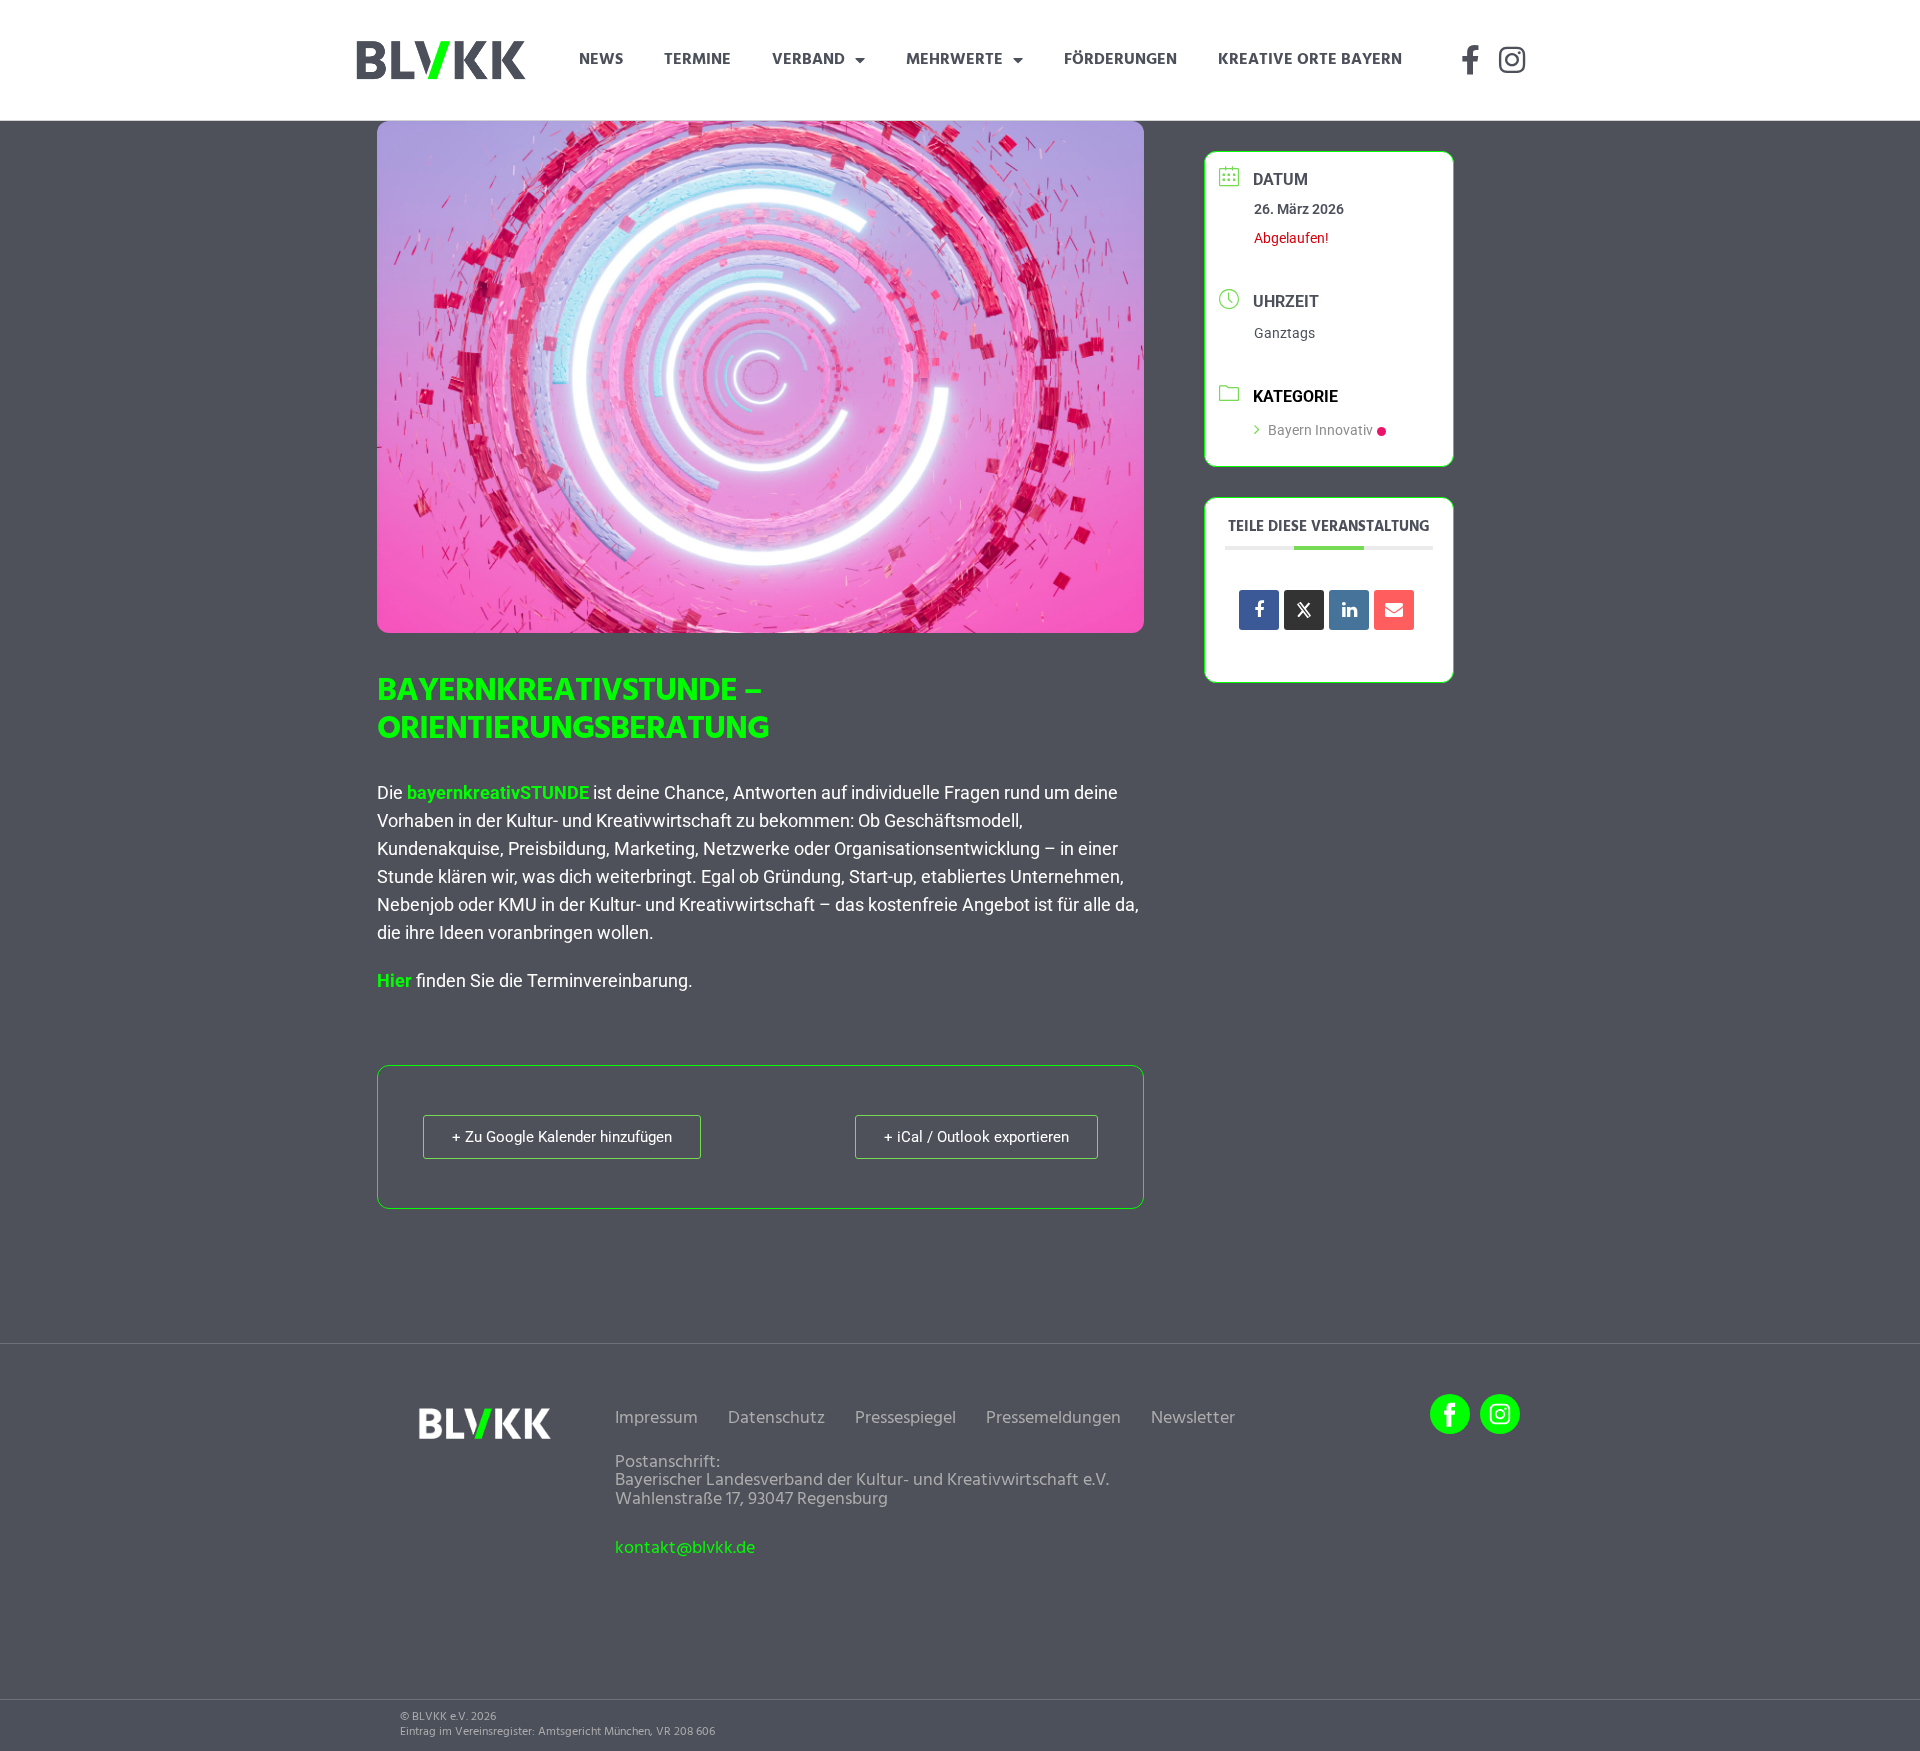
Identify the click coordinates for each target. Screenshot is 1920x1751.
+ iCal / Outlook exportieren (976, 1137)
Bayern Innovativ (1320, 430)
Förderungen (1120, 60)
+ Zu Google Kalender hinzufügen (562, 1137)
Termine (697, 60)
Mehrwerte (954, 60)
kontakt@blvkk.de (685, 1549)
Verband (808, 60)
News (601, 60)
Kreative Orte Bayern (1310, 60)
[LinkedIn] (1349, 610)
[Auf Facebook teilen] (1259, 610)
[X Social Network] (1304, 610)
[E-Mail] (1394, 610)
